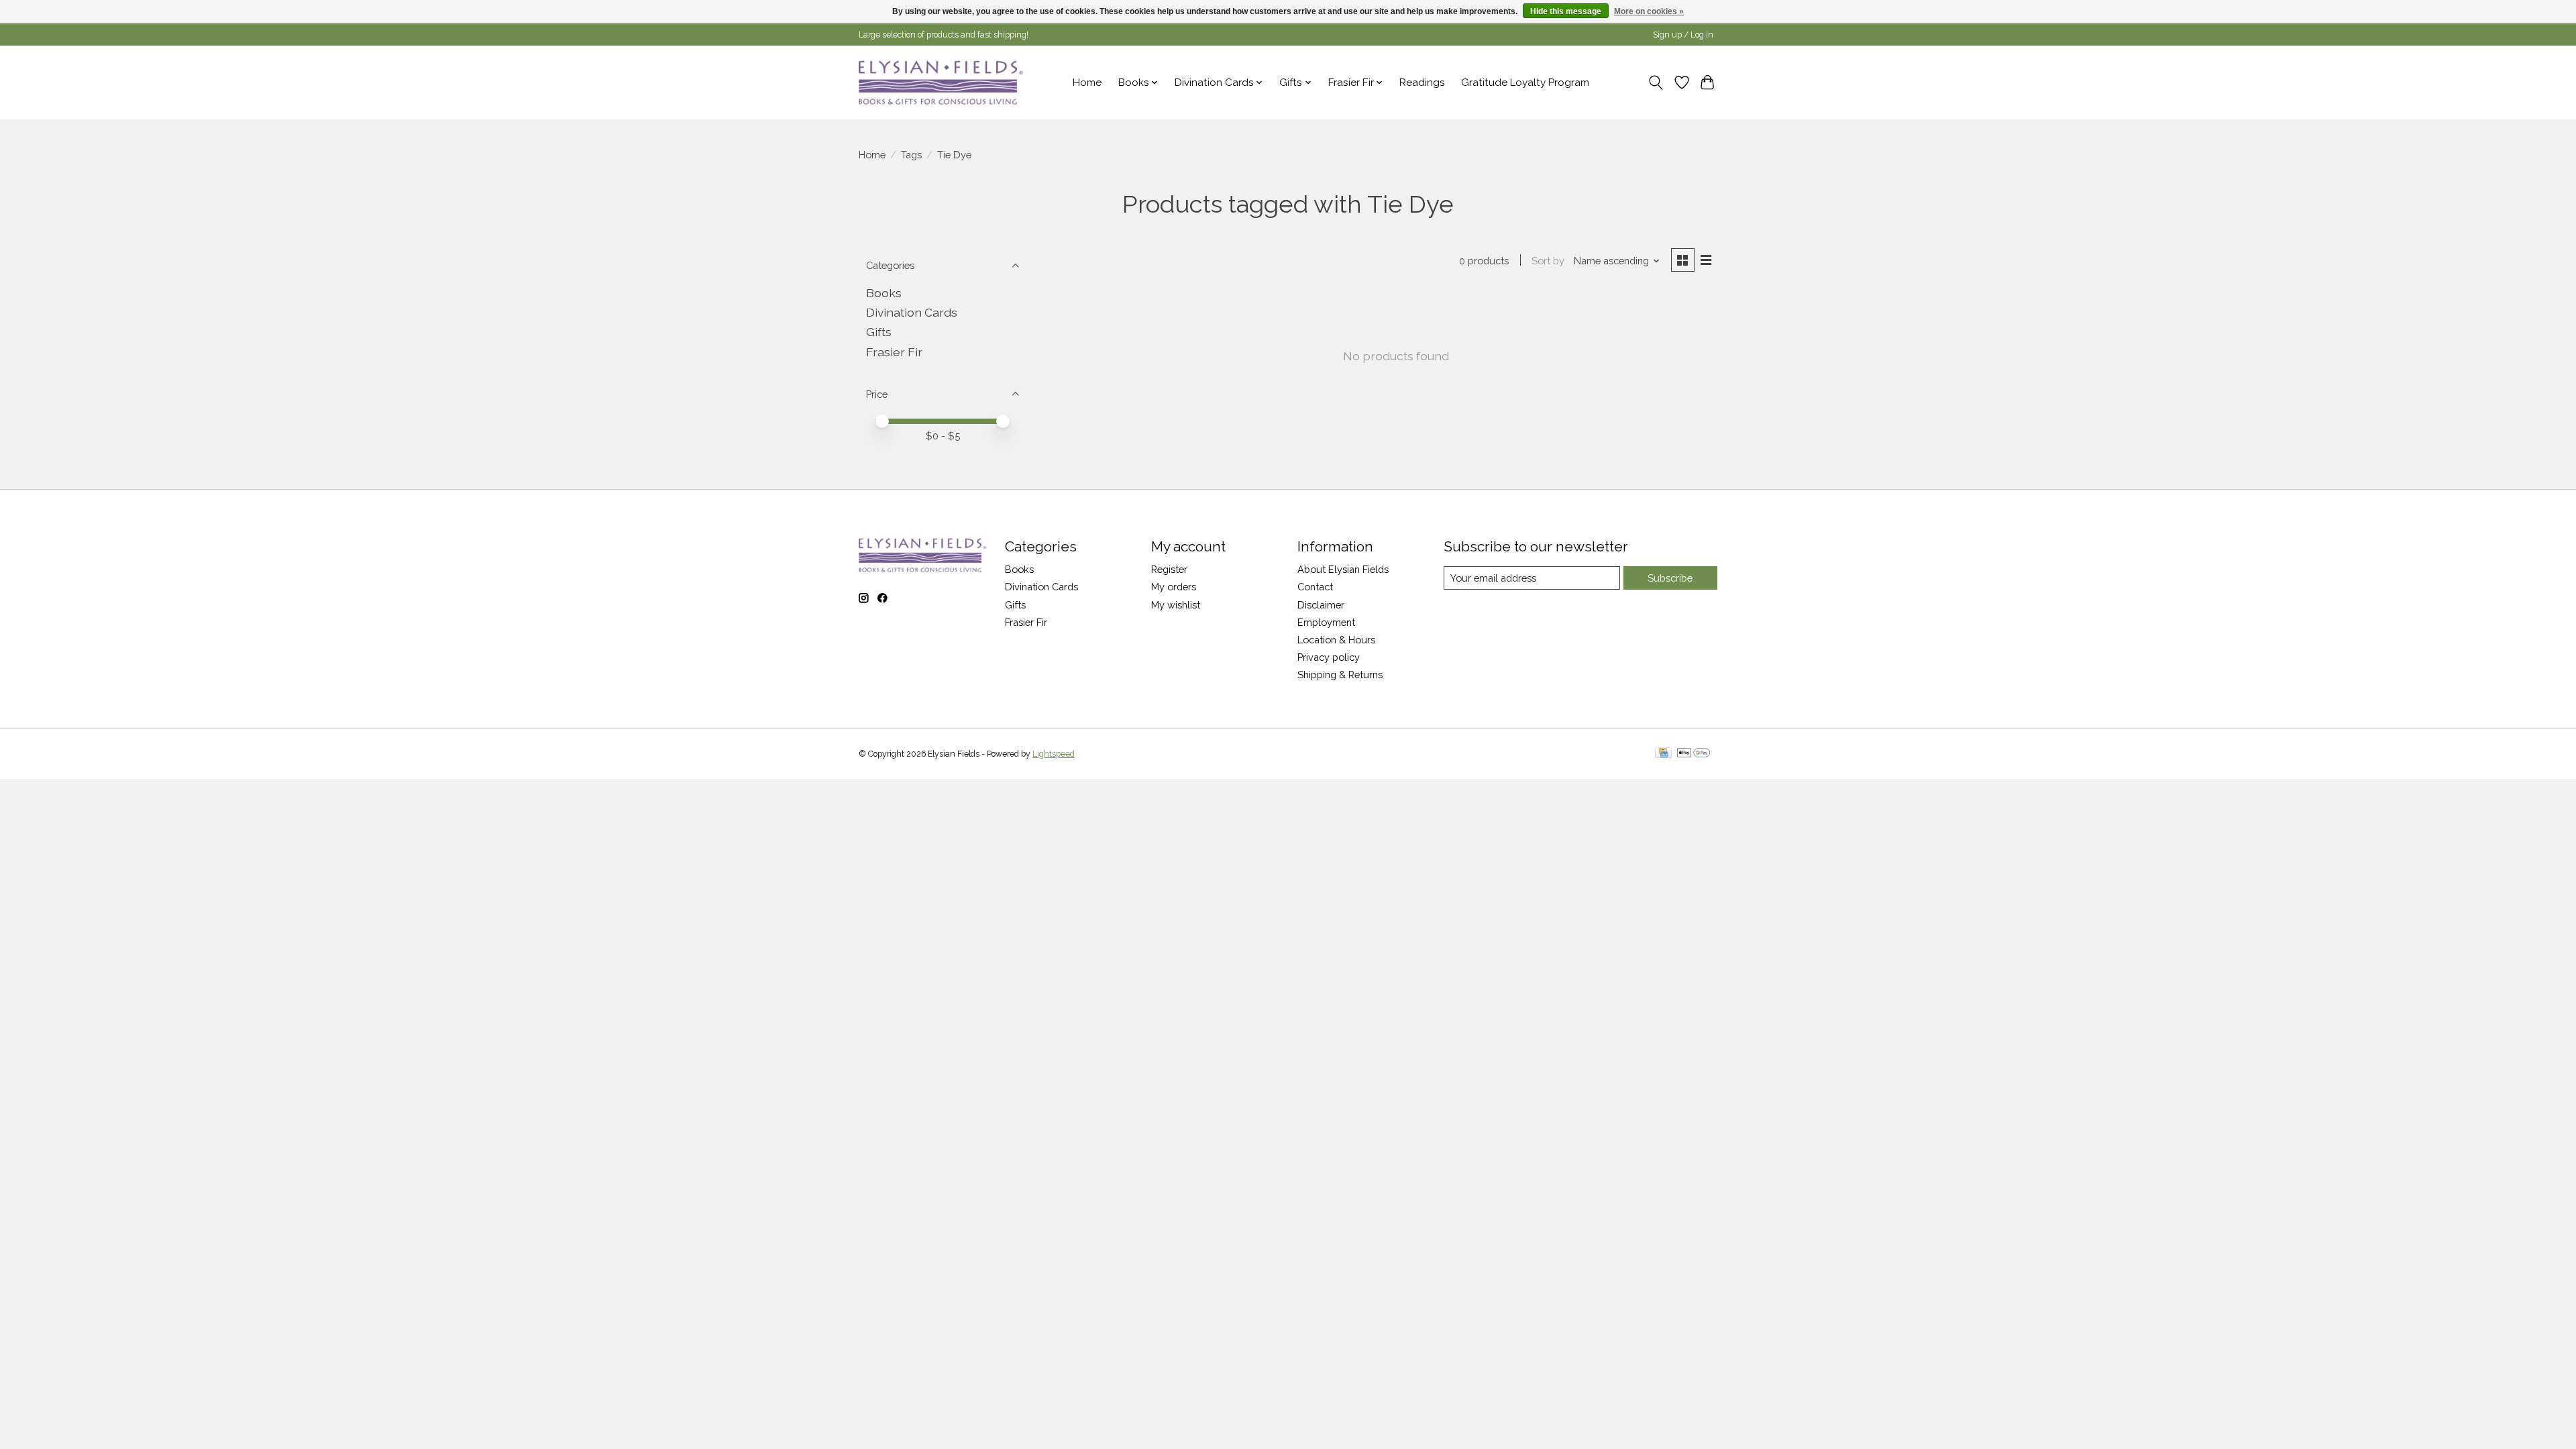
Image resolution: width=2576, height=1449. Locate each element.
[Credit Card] (1663, 754)
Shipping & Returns (1340, 675)
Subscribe (1670, 578)
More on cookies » (1649, 11)
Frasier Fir (894, 352)
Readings (1422, 83)
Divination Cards (912, 312)
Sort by (1548, 261)
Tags (911, 155)
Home (1087, 83)
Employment (1326, 622)
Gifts (879, 332)
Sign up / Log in (1683, 35)
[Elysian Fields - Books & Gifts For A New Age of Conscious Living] (941, 82)
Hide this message (1566, 11)
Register (1169, 569)
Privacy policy (1329, 657)
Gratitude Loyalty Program (1525, 83)
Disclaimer (1321, 605)
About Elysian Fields (1343, 569)
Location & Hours (1336, 640)
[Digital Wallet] (1694, 754)
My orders (1174, 587)
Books (884, 293)
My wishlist (1176, 605)
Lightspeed (1054, 754)
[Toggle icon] (1656, 83)
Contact (1315, 587)
